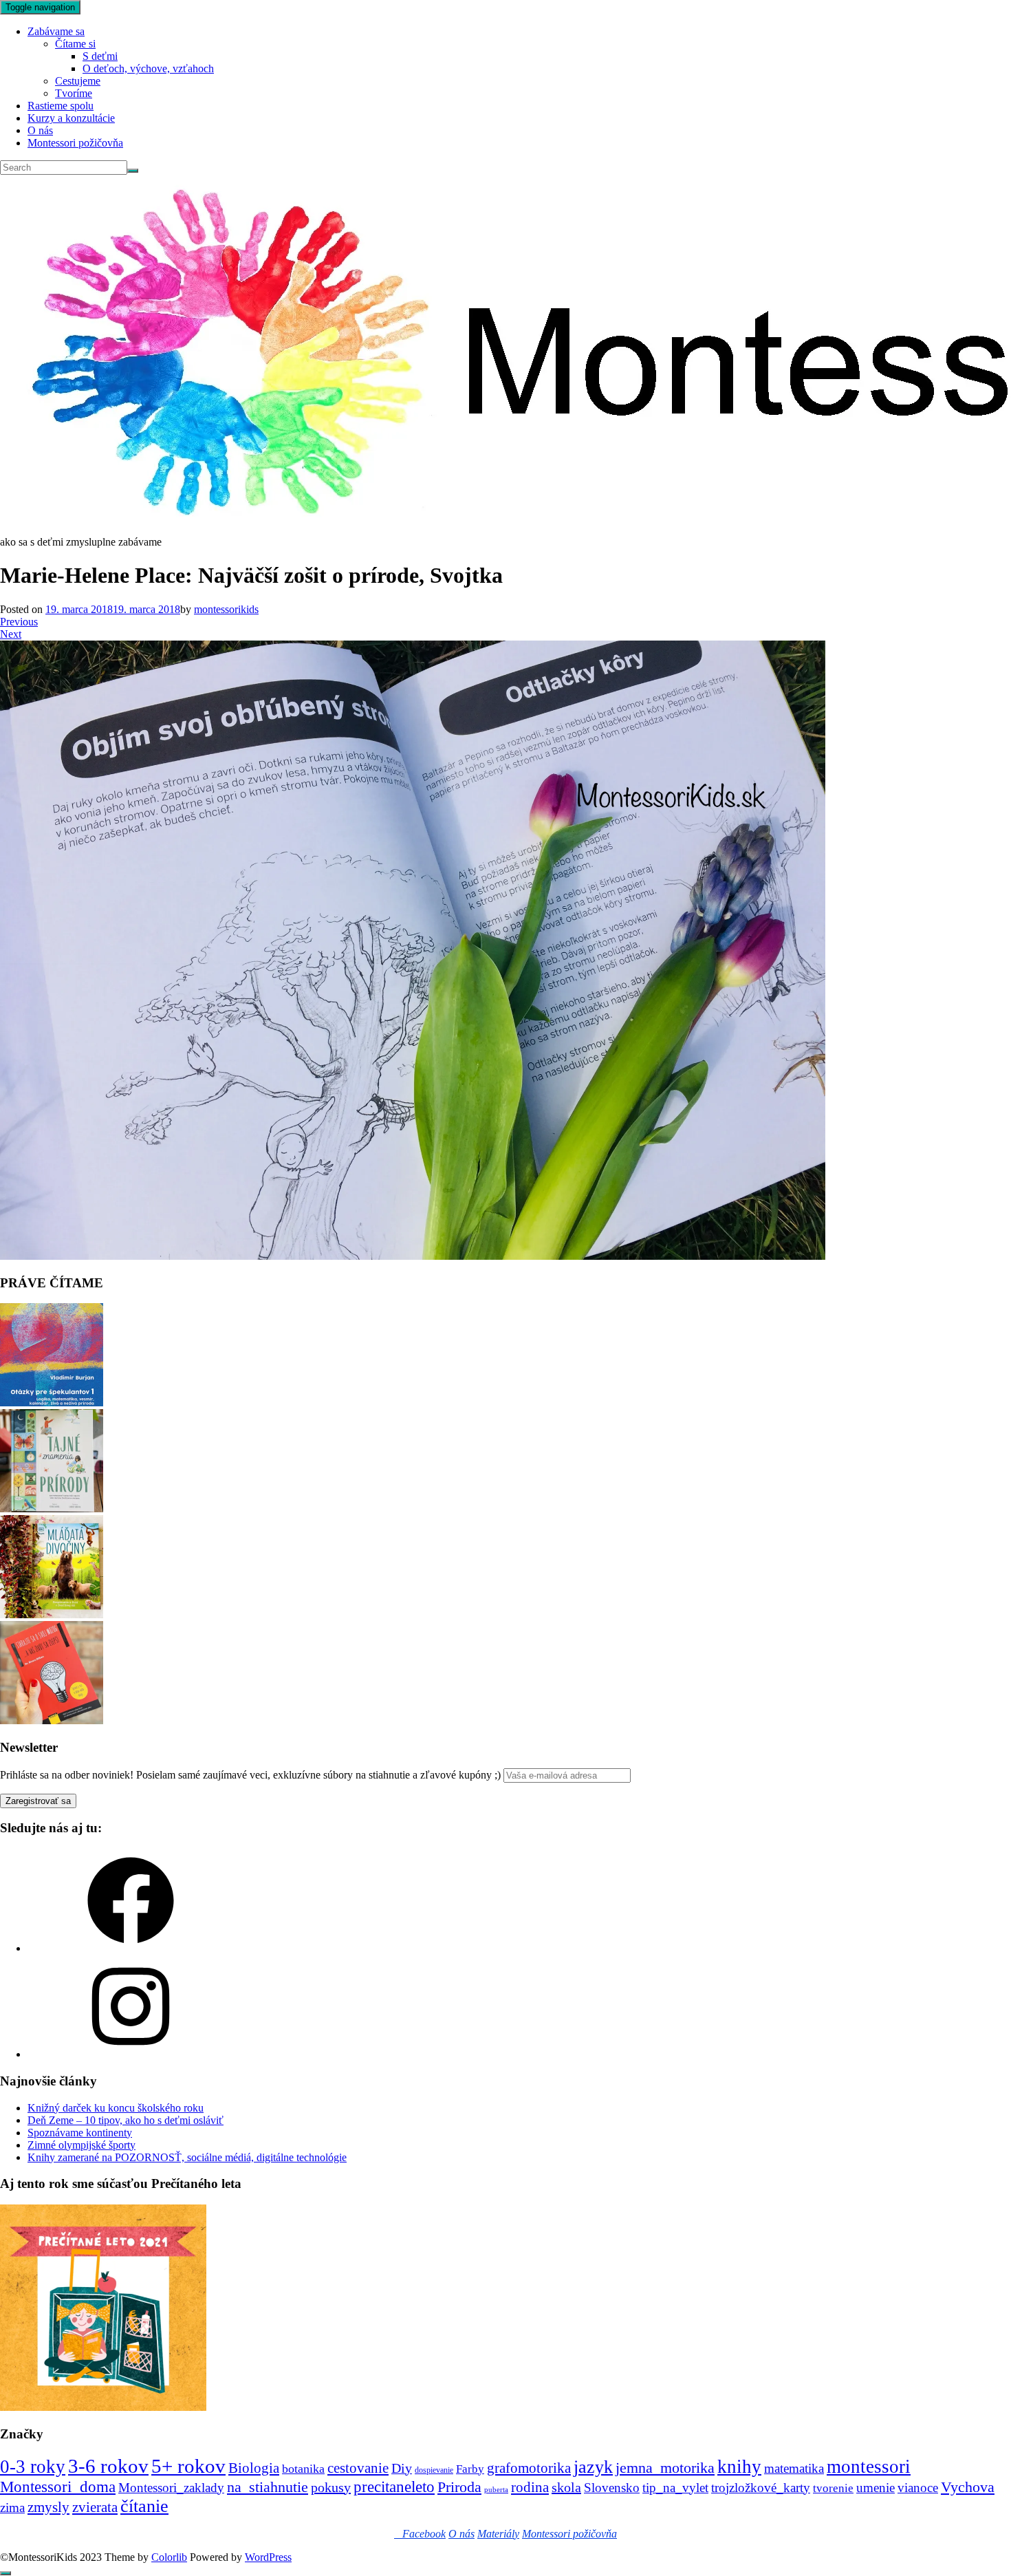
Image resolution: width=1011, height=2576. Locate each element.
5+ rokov (188, 2466)
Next (11, 634)
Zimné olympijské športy (81, 2145)
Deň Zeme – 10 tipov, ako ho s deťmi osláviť (126, 2120)
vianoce (918, 2488)
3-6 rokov (108, 2466)
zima (12, 2508)
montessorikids (226, 609)
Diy (402, 2468)
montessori (869, 2467)
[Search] (133, 171)
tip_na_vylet (675, 2488)
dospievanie (434, 2470)
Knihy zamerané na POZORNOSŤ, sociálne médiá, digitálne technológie (187, 2157)
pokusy (331, 2487)
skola (566, 2487)
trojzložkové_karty (761, 2488)
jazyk (593, 2467)
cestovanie (358, 2468)
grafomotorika (529, 2468)
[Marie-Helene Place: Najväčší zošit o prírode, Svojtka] (413, 1256)
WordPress (268, 2557)
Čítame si (75, 44)
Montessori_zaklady (171, 2488)
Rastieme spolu (61, 106)
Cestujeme (78, 81)
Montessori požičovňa (75, 143)
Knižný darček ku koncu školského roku (116, 2108)
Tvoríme (74, 93)
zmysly (48, 2507)
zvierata (95, 2507)
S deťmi (100, 56)
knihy (739, 2467)
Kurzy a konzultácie (71, 118)
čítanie (144, 2506)
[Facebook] (131, 1948)
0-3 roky (33, 2467)
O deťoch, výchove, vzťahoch (148, 68)
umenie (876, 2488)
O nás (40, 130)
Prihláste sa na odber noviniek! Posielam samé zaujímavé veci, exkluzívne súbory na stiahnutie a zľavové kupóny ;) (250, 1775)
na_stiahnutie (268, 2487)
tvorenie (833, 2488)
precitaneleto (394, 2487)
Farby (470, 2469)
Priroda (459, 2487)
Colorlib (169, 2557)
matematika (794, 2468)
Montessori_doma (58, 2487)
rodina (530, 2487)
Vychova (968, 2487)
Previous (19, 622)
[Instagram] (131, 2054)
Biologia (254, 2468)
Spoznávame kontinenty (80, 2133)
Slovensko (612, 2488)
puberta (496, 2490)
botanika (303, 2469)
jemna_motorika (665, 2468)
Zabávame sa (56, 31)
